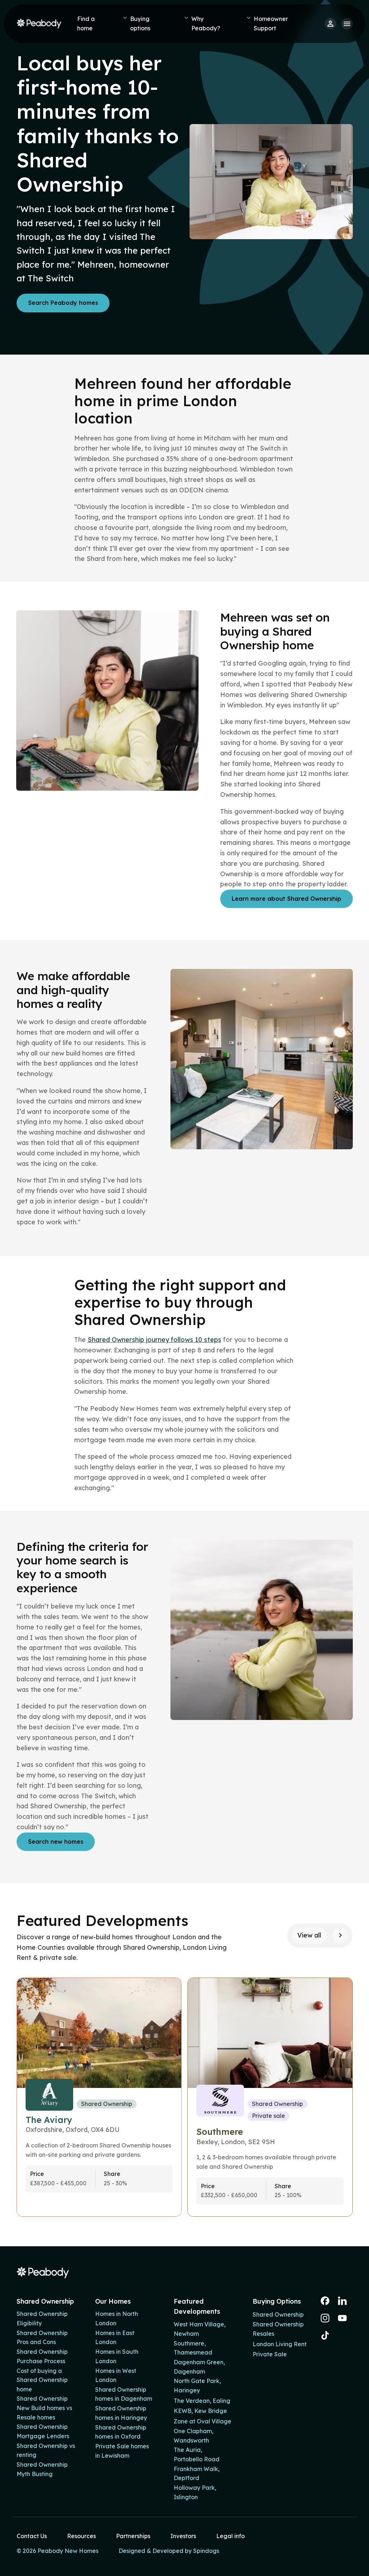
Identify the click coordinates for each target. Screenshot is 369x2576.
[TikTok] (325, 2335)
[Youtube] (342, 2318)
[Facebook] (325, 2301)
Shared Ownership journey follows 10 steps (154, 1340)
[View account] (330, 24)
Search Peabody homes (63, 303)
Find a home (86, 23)
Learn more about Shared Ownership (286, 899)
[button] (340, 1936)
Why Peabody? (206, 23)
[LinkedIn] (342, 2301)
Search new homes (56, 1842)
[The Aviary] (99, 2097)
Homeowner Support (271, 23)
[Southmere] (270, 2097)
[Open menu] (347, 24)
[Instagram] (325, 2318)
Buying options (140, 23)
